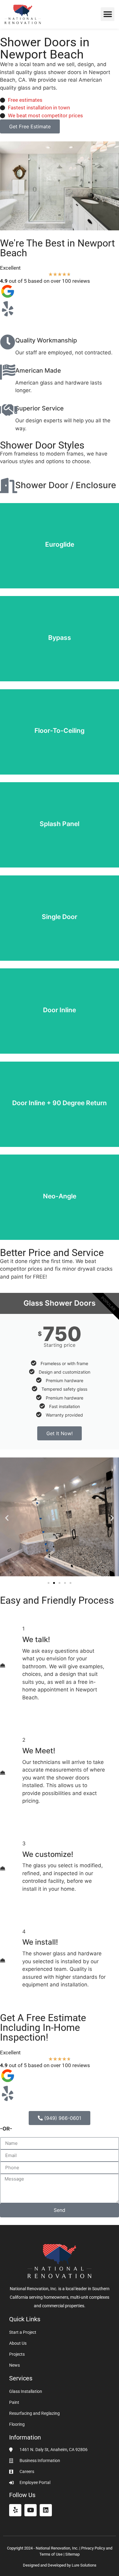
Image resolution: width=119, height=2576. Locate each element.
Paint (14, 2402)
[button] (108, 14)
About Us (18, 2343)
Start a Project (23, 2332)
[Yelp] (15, 2510)
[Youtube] (31, 2510)
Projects (17, 2354)
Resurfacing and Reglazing (34, 2413)
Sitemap (72, 2554)
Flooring (17, 2424)
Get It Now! (60, 1433)
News (14, 2365)
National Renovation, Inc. (57, 2548)
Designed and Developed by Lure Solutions (60, 2565)
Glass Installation (26, 2391)
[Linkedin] (46, 2510)
